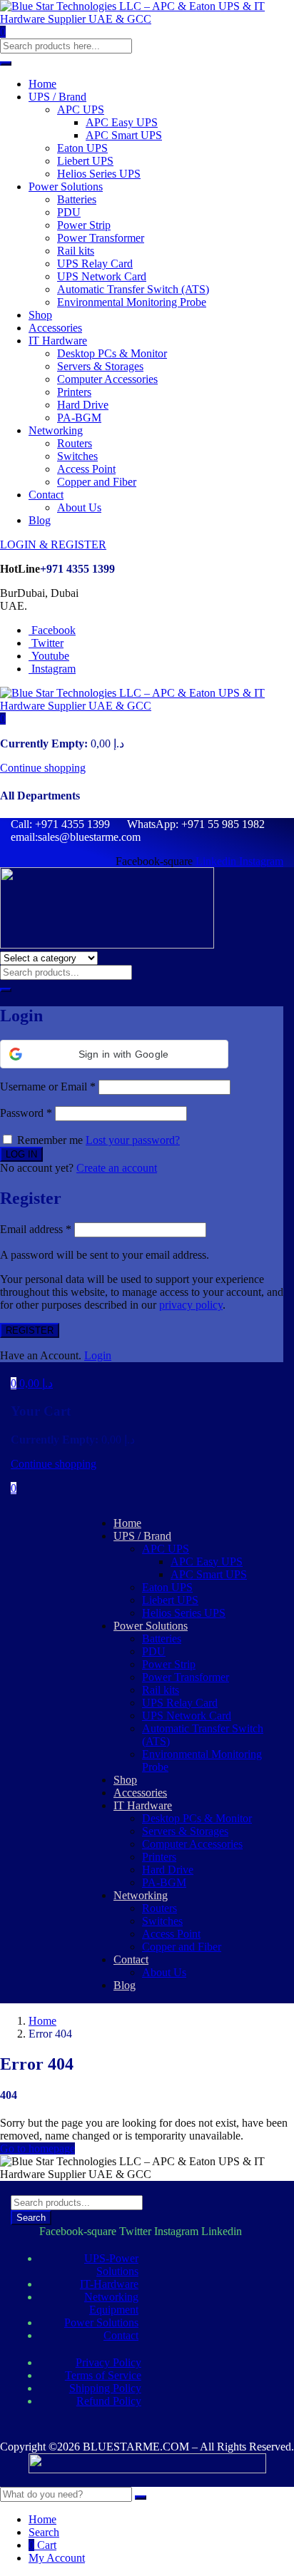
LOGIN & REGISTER (53, 545)
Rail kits (76, 251)
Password (26, 1113)
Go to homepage (37, 2148)
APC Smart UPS (124, 135)
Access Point (86, 469)
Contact (46, 495)
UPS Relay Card (95, 264)
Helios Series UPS (99, 174)
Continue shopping (43, 768)
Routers (75, 443)
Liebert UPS (85, 161)
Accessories (55, 328)
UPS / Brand (57, 97)
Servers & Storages (100, 366)
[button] (3, 719)
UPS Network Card (102, 276)
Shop (40, 315)
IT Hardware (58, 341)
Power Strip (84, 225)
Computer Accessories (107, 379)
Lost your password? (133, 1140)
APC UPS (81, 109)
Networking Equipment (111, 2303)
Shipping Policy (105, 2388)
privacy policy (191, 1305)
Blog (40, 520)
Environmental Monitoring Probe (132, 302)
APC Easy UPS (122, 122)
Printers (74, 392)
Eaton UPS (82, 148)
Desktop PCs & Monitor (112, 353)
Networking (56, 430)
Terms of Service (103, 2375)
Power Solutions (66, 186)
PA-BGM (79, 418)
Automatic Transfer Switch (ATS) (133, 289)
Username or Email (48, 1087)
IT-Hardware (109, 2284)
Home (42, 84)
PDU (69, 212)
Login (98, 1355)
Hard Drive (83, 405)
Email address (36, 1229)
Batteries (77, 199)
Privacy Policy (108, 2362)
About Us (79, 507)
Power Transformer (101, 238)
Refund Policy (109, 2401)
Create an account (117, 1168)
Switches (77, 456)
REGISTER (30, 1330)
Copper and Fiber (97, 482)
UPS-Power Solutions (111, 2265)
